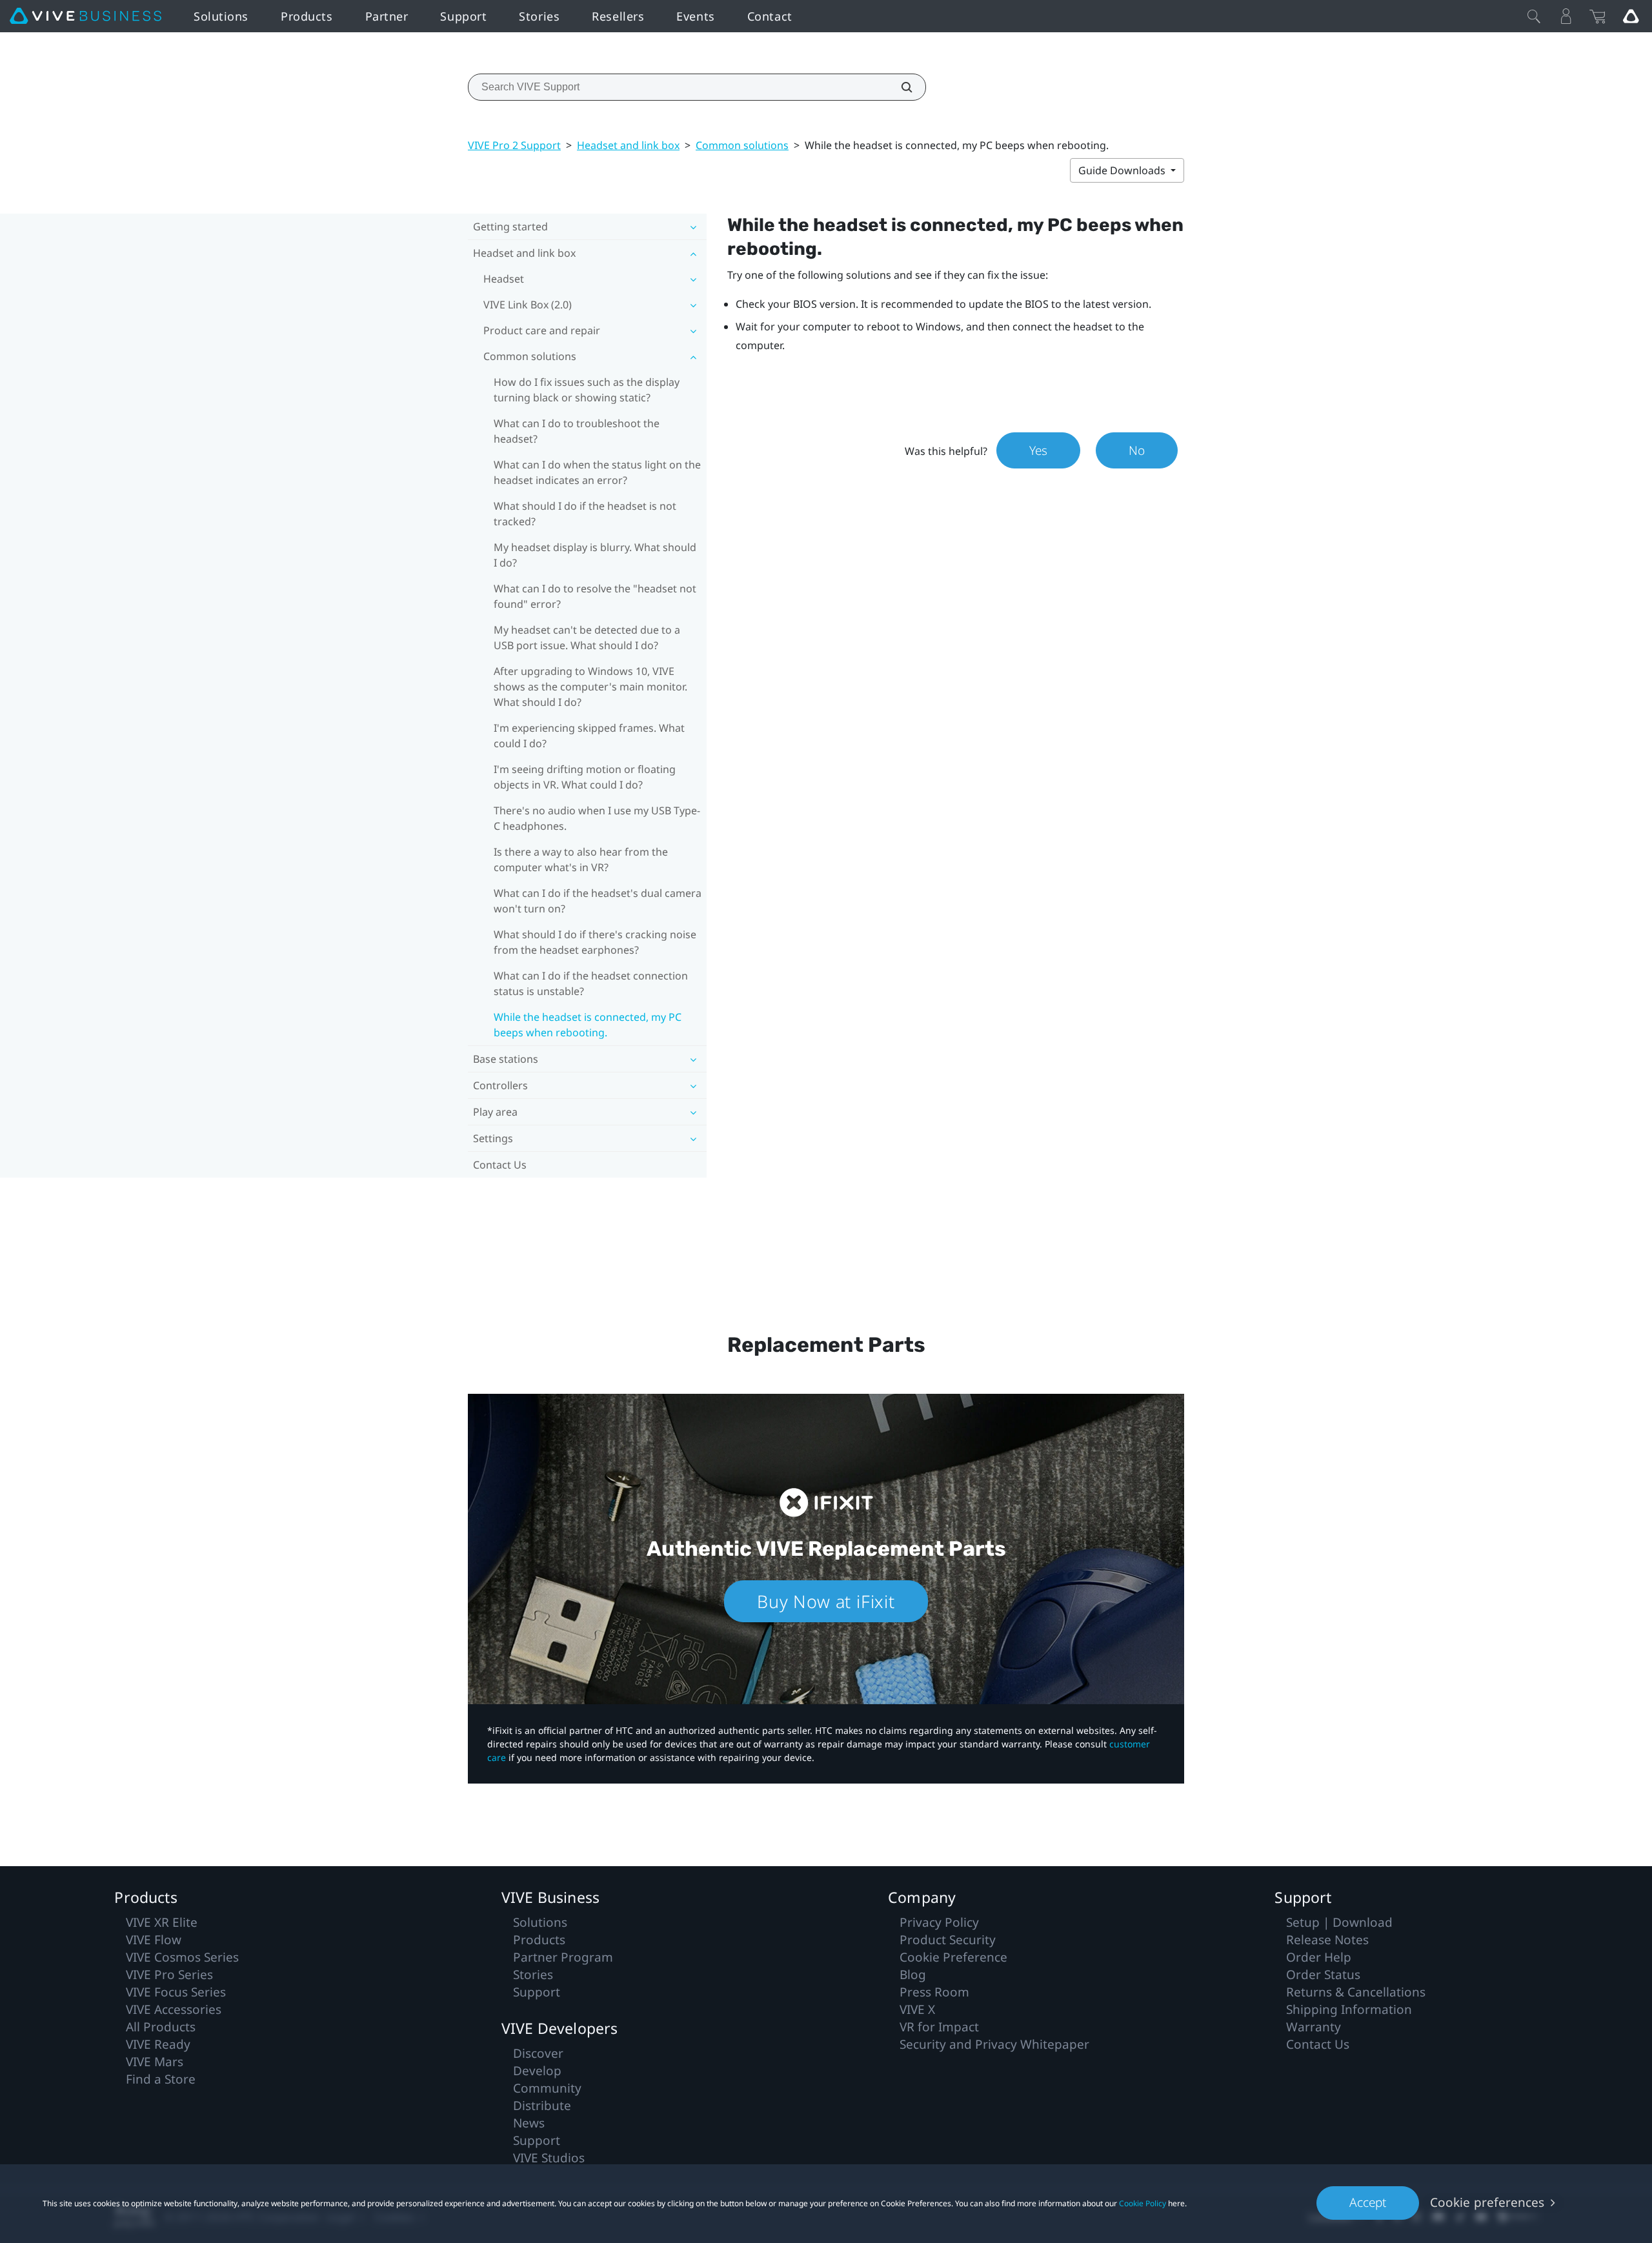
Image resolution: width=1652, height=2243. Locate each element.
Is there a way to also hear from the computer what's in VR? (581, 860)
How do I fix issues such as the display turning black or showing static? (587, 390)
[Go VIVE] (1631, 16)
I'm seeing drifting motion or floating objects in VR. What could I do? (585, 777)
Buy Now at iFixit (826, 1601)
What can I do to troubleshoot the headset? (577, 431)
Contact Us (500, 1165)
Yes (1038, 450)
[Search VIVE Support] (900, 87)
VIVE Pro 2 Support (514, 145)
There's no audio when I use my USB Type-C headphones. (597, 818)
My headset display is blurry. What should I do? (595, 555)
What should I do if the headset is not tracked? (585, 514)
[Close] (1534, 16)
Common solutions (742, 145)
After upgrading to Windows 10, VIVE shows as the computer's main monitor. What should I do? (590, 687)
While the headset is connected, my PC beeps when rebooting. (588, 1025)
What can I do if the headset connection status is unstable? (591, 983)
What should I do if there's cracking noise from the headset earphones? (595, 942)
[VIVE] (86, 16)
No (1137, 450)
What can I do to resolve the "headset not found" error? (595, 596)
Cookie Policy (1143, 2203)
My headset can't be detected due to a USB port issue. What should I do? (587, 638)
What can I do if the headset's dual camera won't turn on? (598, 901)
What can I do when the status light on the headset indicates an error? (597, 472)
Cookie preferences (1487, 2202)
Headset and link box (628, 145)
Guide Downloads (1123, 170)
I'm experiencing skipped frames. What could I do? (589, 736)
